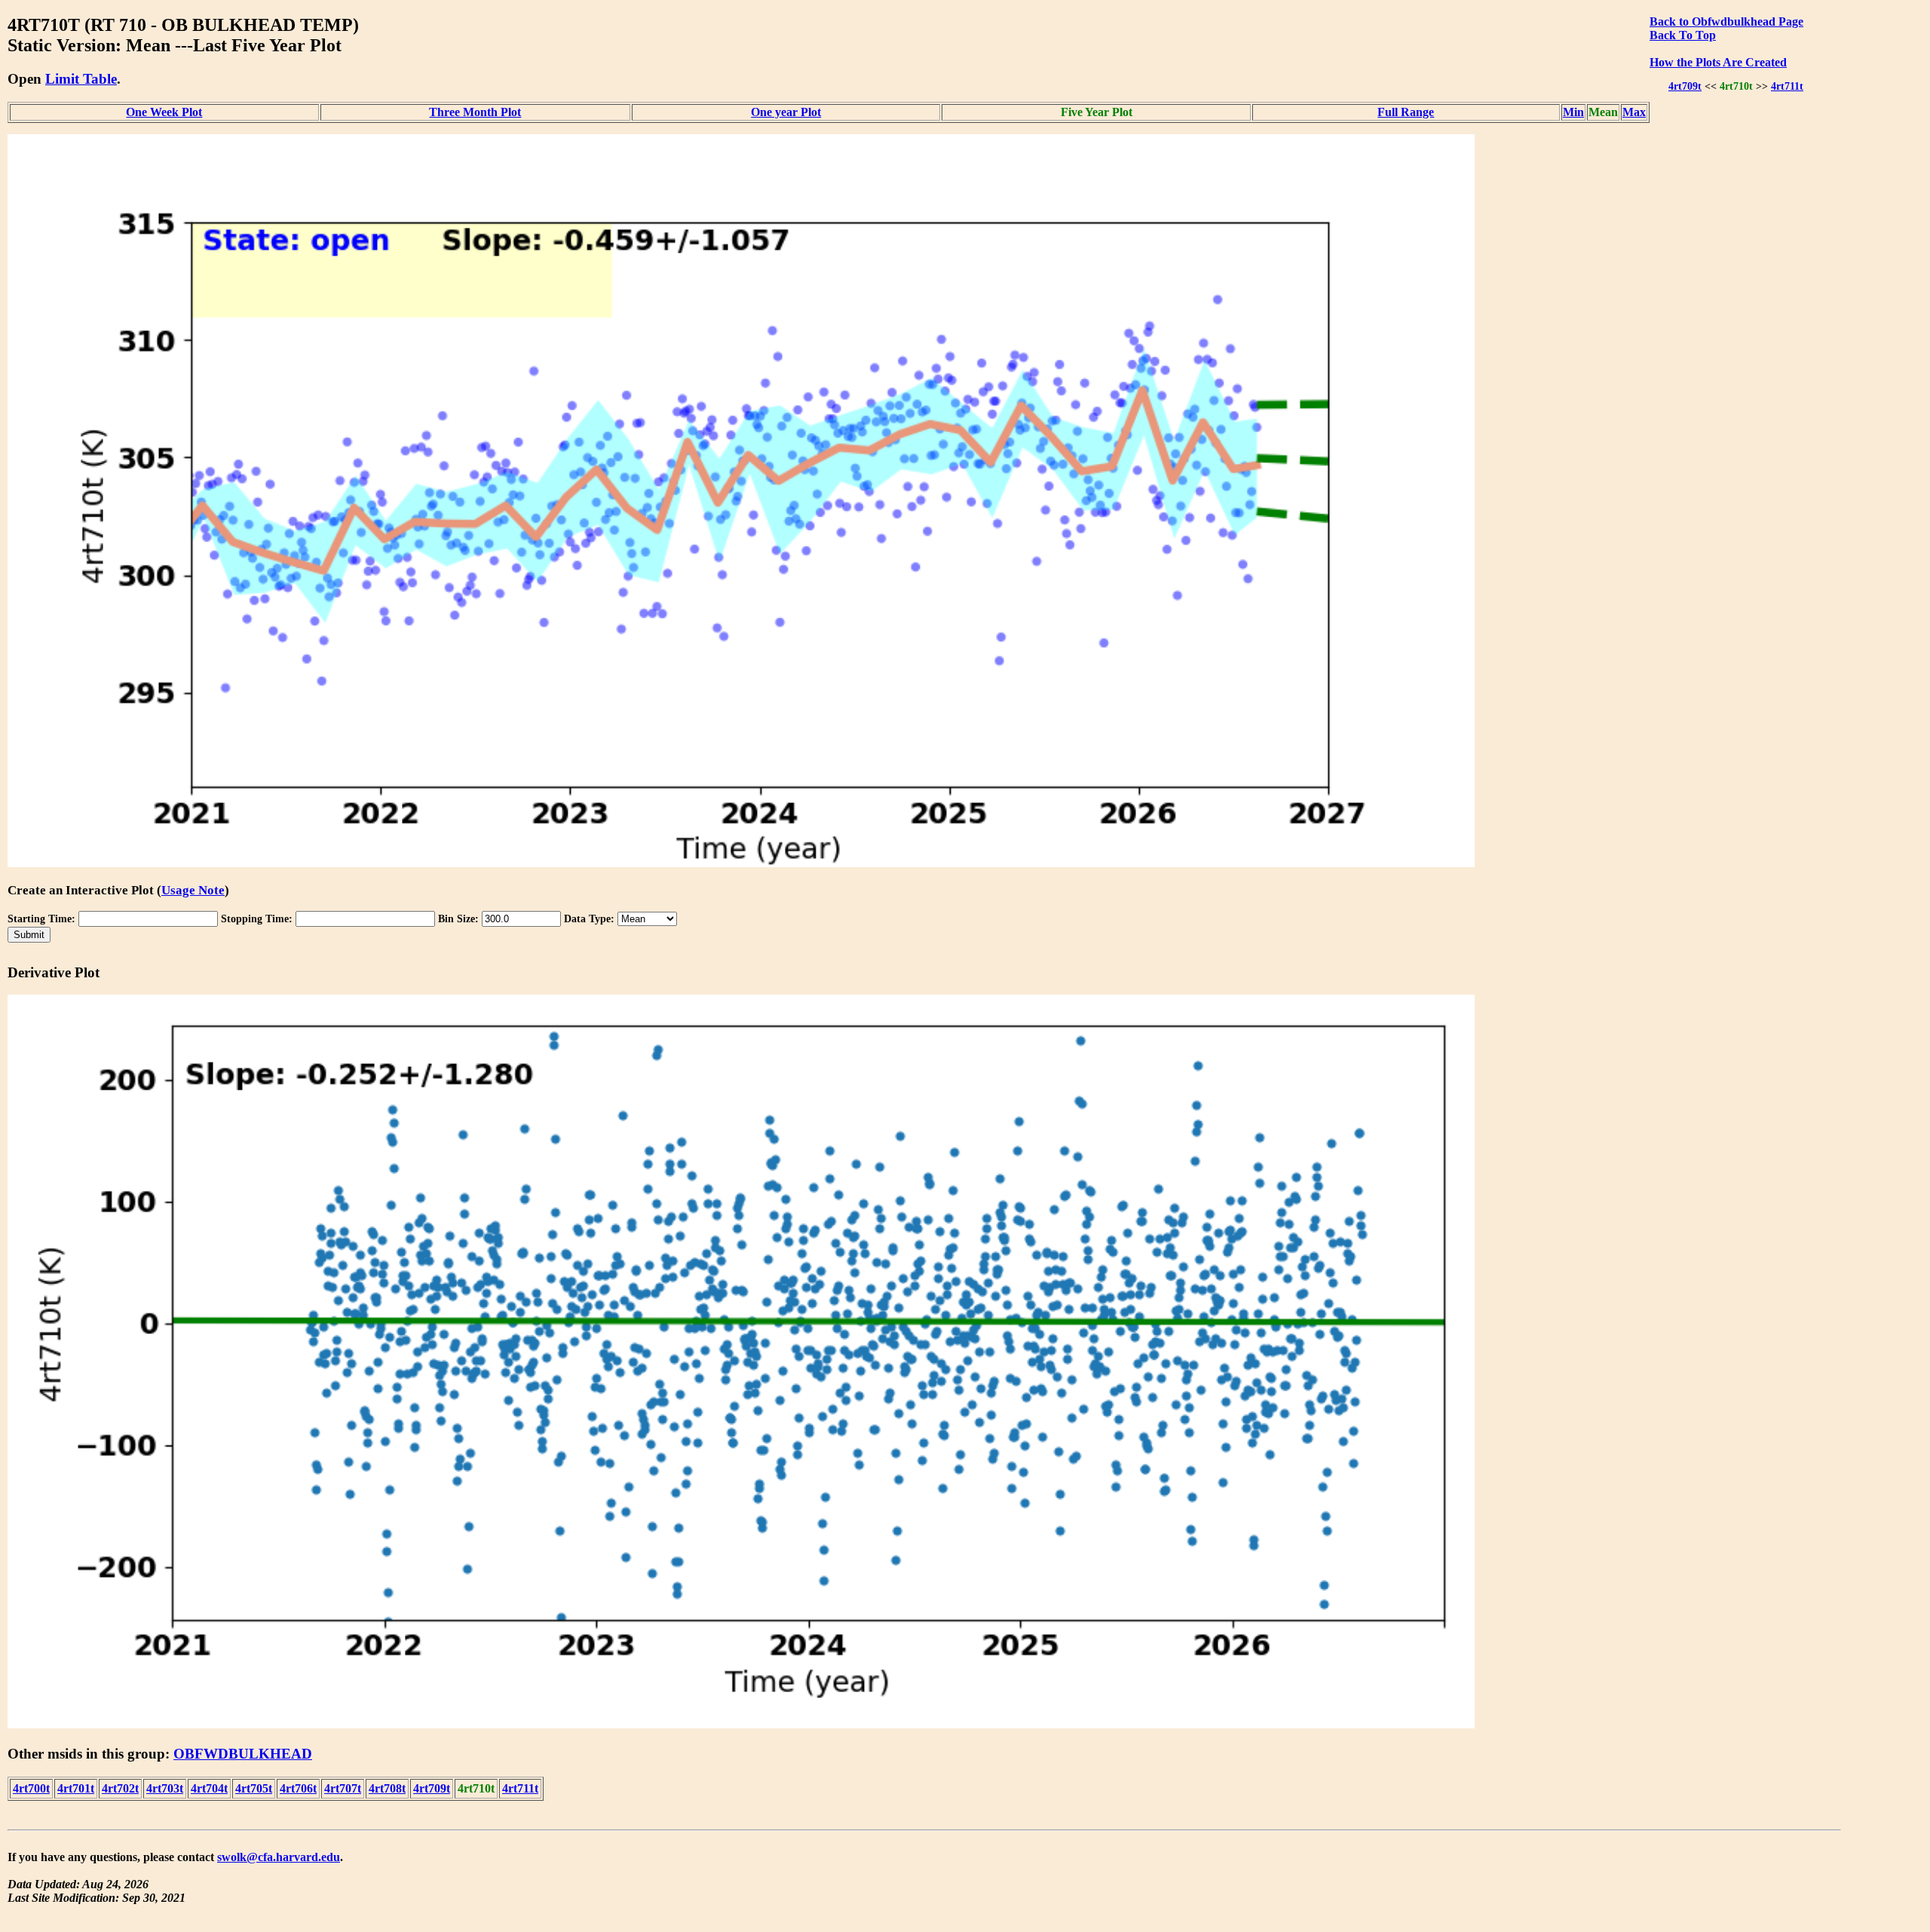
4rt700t (31, 1788)
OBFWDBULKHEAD (243, 1754)
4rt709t (1685, 86)
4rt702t (120, 1788)
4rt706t (298, 1788)
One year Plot (786, 112)
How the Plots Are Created (1718, 62)
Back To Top (1683, 35)
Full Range (1406, 112)
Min (1573, 112)
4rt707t (343, 1788)
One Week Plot (164, 112)
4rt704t (209, 1788)
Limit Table (81, 79)
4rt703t (165, 1788)
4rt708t (387, 1788)
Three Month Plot (475, 112)
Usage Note (193, 890)
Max (1634, 112)
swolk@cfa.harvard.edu (279, 1857)
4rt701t (76, 1788)
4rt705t (254, 1788)
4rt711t (1787, 86)
